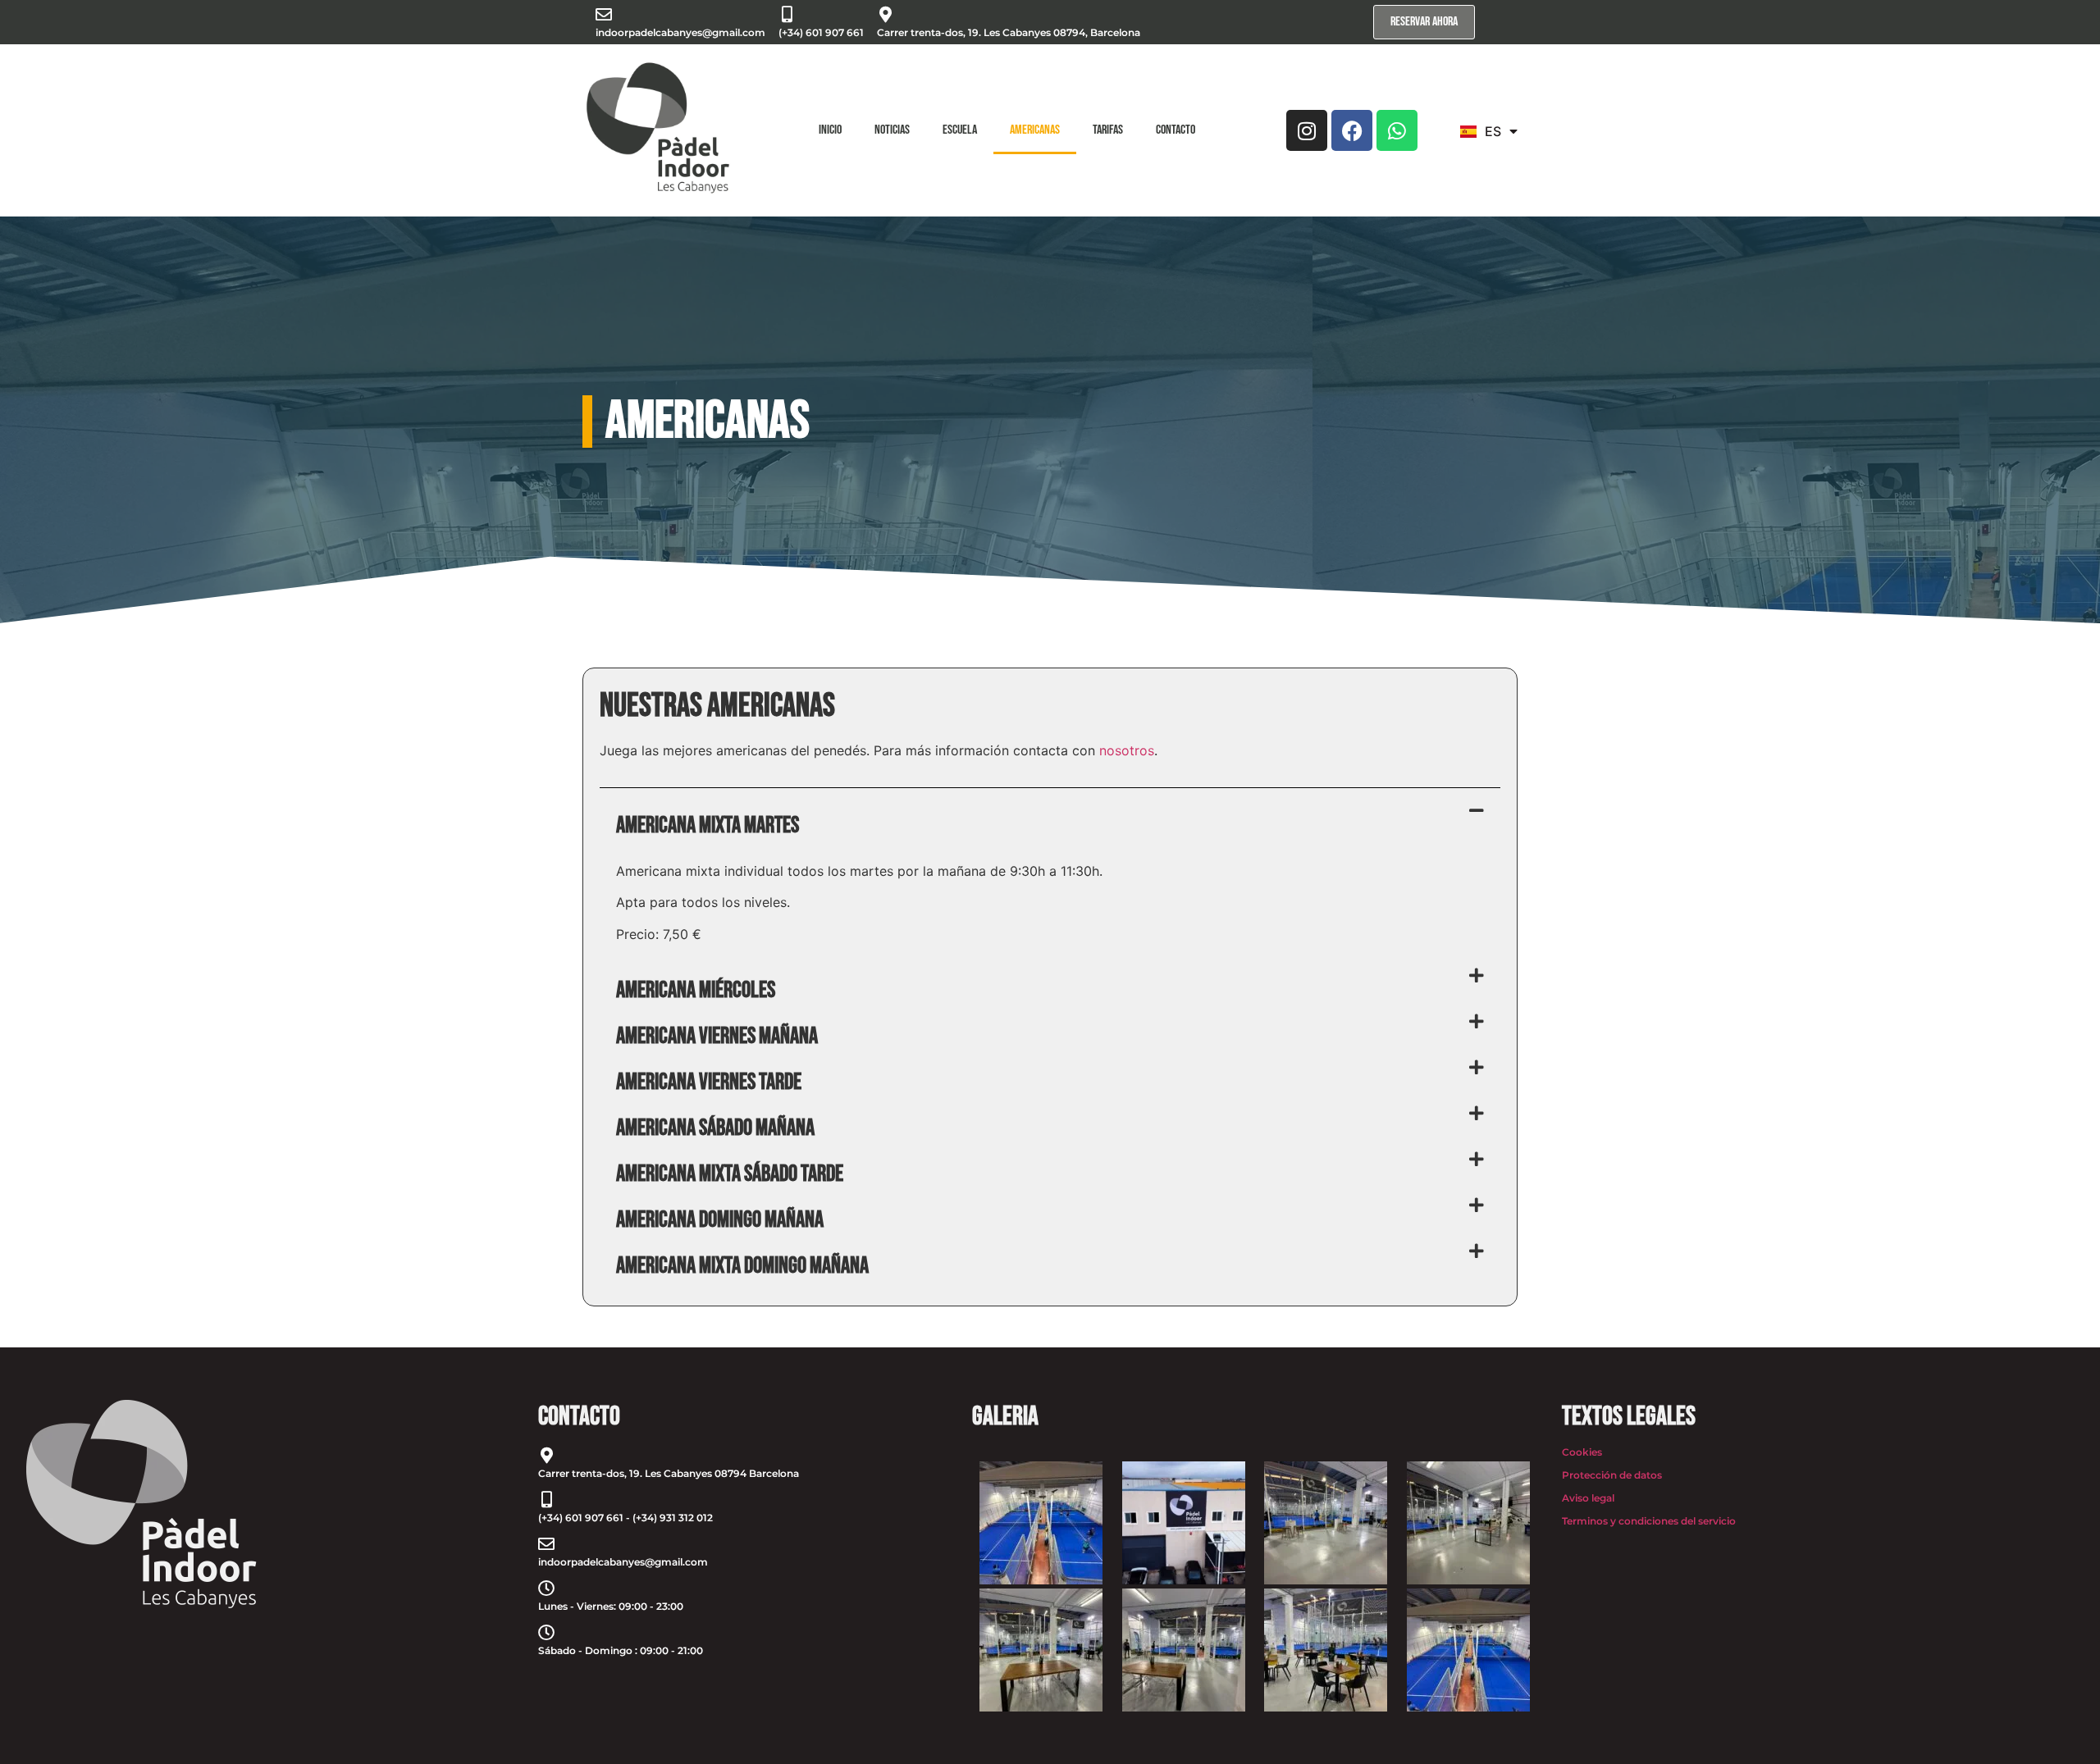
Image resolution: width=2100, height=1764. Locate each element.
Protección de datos (1612, 1475)
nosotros (1127, 750)
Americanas (1035, 130)
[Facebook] (1352, 130)
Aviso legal (1588, 1498)
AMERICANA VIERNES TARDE (709, 1082)
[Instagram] (1307, 130)
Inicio (830, 130)
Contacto (1176, 130)
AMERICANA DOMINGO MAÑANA (720, 1220)
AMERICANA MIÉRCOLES (696, 990)
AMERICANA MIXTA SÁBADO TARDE (730, 1174)
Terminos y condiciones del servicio (1649, 1521)
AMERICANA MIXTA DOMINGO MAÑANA (742, 1266)
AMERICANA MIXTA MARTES (708, 825)
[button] (1050, 826)
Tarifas (1108, 130)
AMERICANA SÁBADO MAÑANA (715, 1128)
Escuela (960, 130)
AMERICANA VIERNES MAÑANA (717, 1036)
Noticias (892, 130)
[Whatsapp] (1397, 130)
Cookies (1582, 1452)
